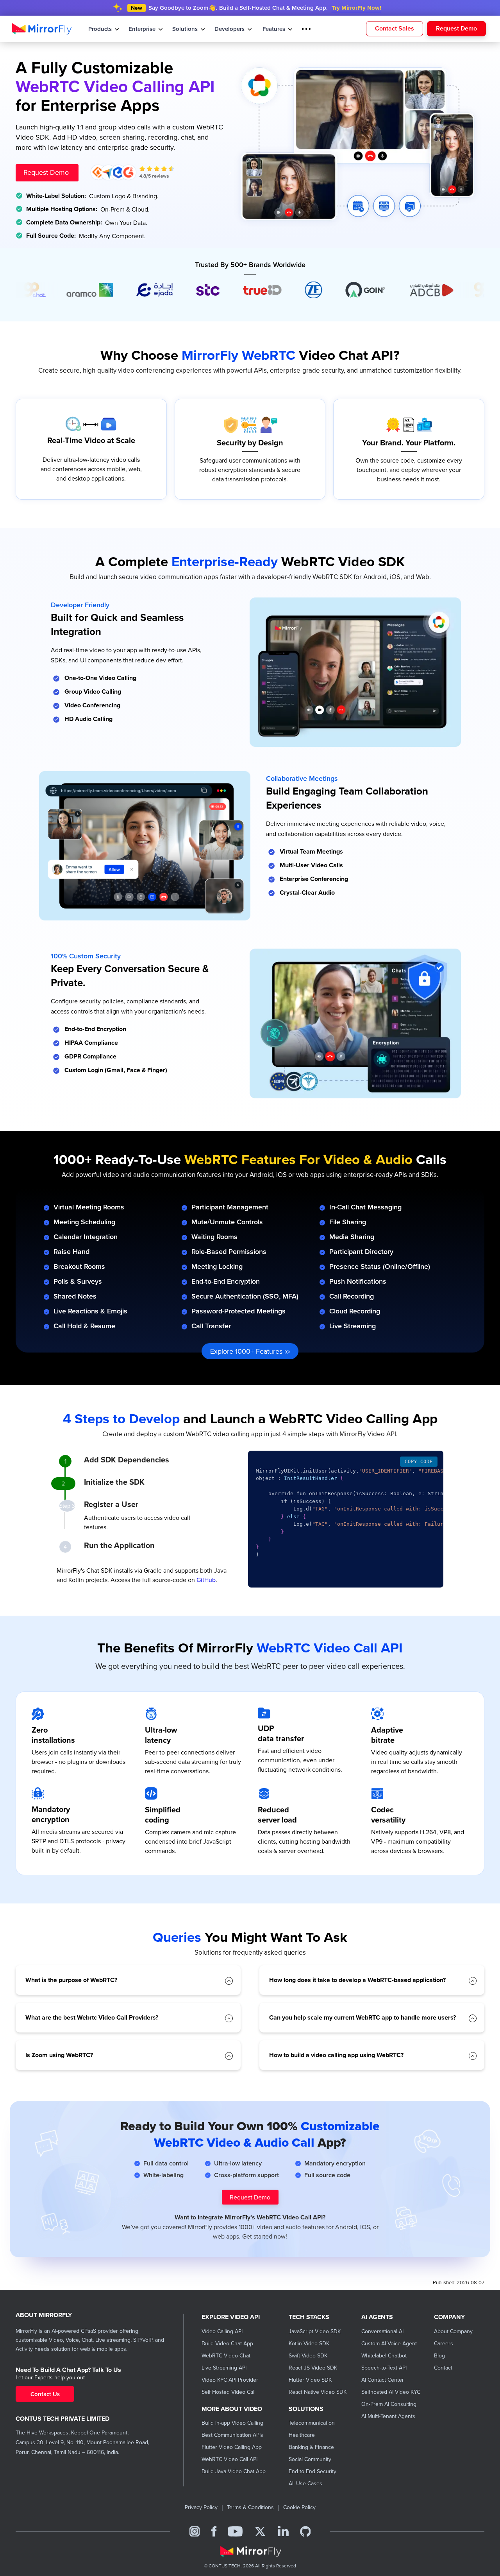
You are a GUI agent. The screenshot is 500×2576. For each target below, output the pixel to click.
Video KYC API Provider (230, 2380)
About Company (453, 2331)
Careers (444, 2343)
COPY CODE (419, 1462)
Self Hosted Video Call (229, 2392)
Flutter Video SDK (310, 2380)
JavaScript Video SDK (315, 2331)
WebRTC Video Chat (226, 2355)
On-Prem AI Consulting (389, 2404)
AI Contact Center (383, 2380)
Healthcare (302, 2435)
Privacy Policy (201, 2507)
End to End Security (312, 2471)
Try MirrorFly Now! (356, 8)
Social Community (310, 2459)
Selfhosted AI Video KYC (391, 2392)
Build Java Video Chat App (234, 2471)
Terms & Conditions (250, 2507)
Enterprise (143, 29)
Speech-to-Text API (384, 2368)
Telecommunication (312, 2423)
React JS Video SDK (313, 2368)
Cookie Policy (299, 2507)
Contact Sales (395, 28)
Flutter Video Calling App (232, 2447)
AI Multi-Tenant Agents (388, 2416)
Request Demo (456, 28)
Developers (230, 29)
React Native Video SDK (318, 2392)
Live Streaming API (224, 2368)
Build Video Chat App (227, 2343)
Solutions (186, 29)
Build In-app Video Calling (232, 2423)
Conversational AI (382, 2331)
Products (101, 29)
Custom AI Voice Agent (389, 2343)
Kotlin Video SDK (309, 2343)
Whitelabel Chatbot (384, 2355)
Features (275, 29)
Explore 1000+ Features (247, 1351)
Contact (443, 2368)
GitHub (206, 1580)
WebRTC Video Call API (229, 2459)
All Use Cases (305, 2483)
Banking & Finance (311, 2447)
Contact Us (45, 2394)
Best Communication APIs (232, 2435)
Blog (439, 2355)
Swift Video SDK (308, 2355)
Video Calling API (222, 2331)
